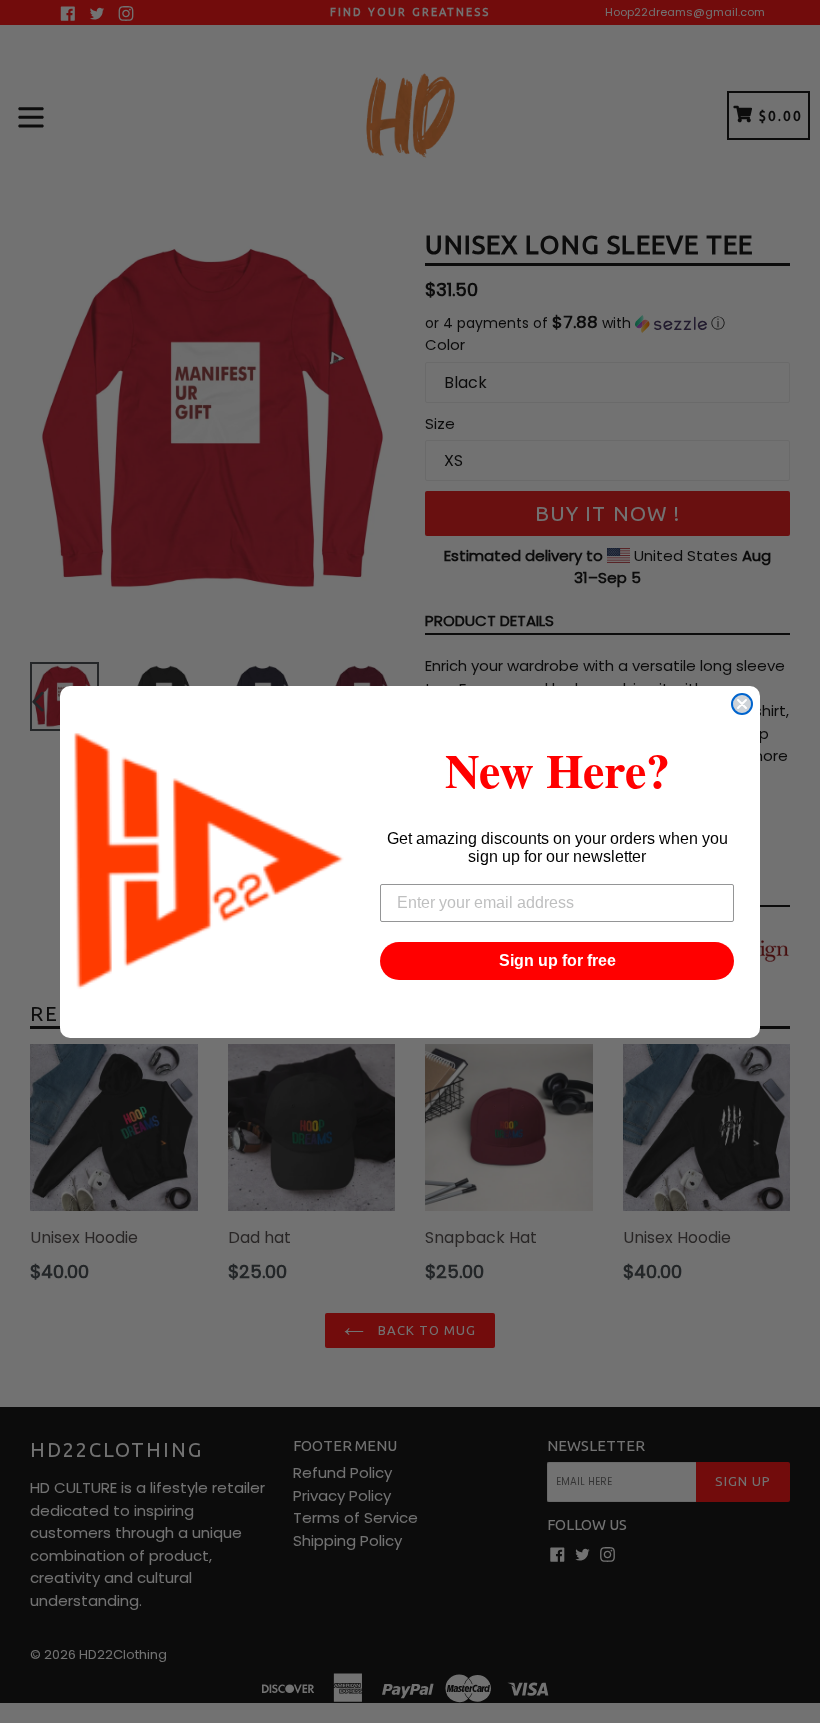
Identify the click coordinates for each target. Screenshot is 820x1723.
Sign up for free (557, 960)
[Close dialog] (742, 704)
